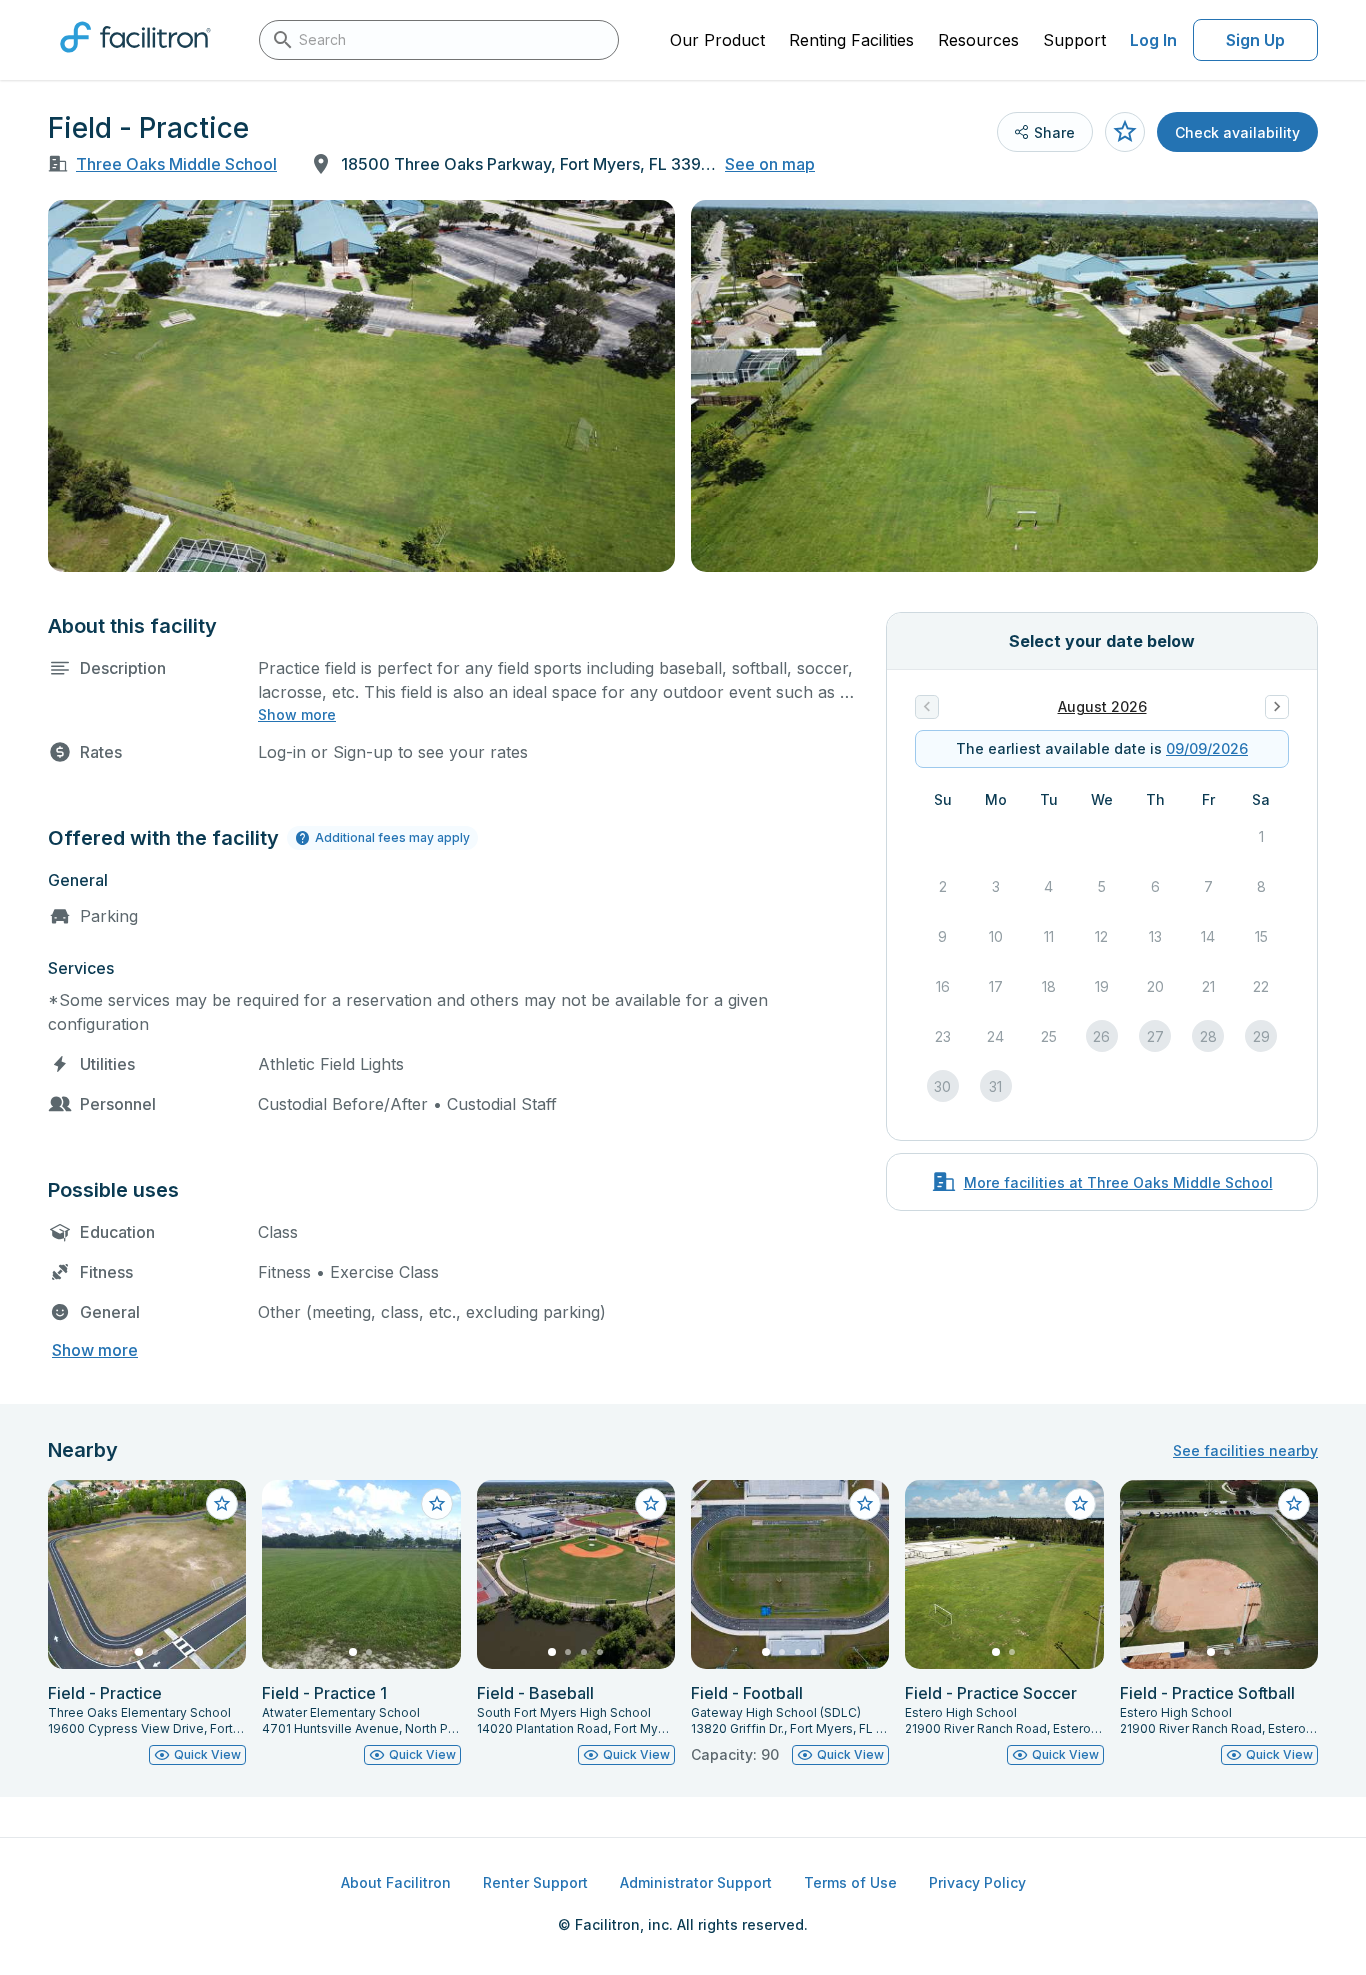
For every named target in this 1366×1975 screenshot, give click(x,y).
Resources (978, 40)
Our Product (717, 40)
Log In (1153, 40)
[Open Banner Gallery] (361, 386)
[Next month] (1277, 707)
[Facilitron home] (135, 59)
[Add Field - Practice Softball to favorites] (1294, 1504)
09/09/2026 (1207, 748)
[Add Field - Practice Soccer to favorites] (1080, 1504)
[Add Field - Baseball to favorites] (651, 1504)
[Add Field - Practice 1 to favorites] (437, 1504)
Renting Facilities (851, 40)
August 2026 (1102, 706)
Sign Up (1255, 40)
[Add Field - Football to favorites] (865, 1504)
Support (1074, 40)
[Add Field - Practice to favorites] (1125, 132)
